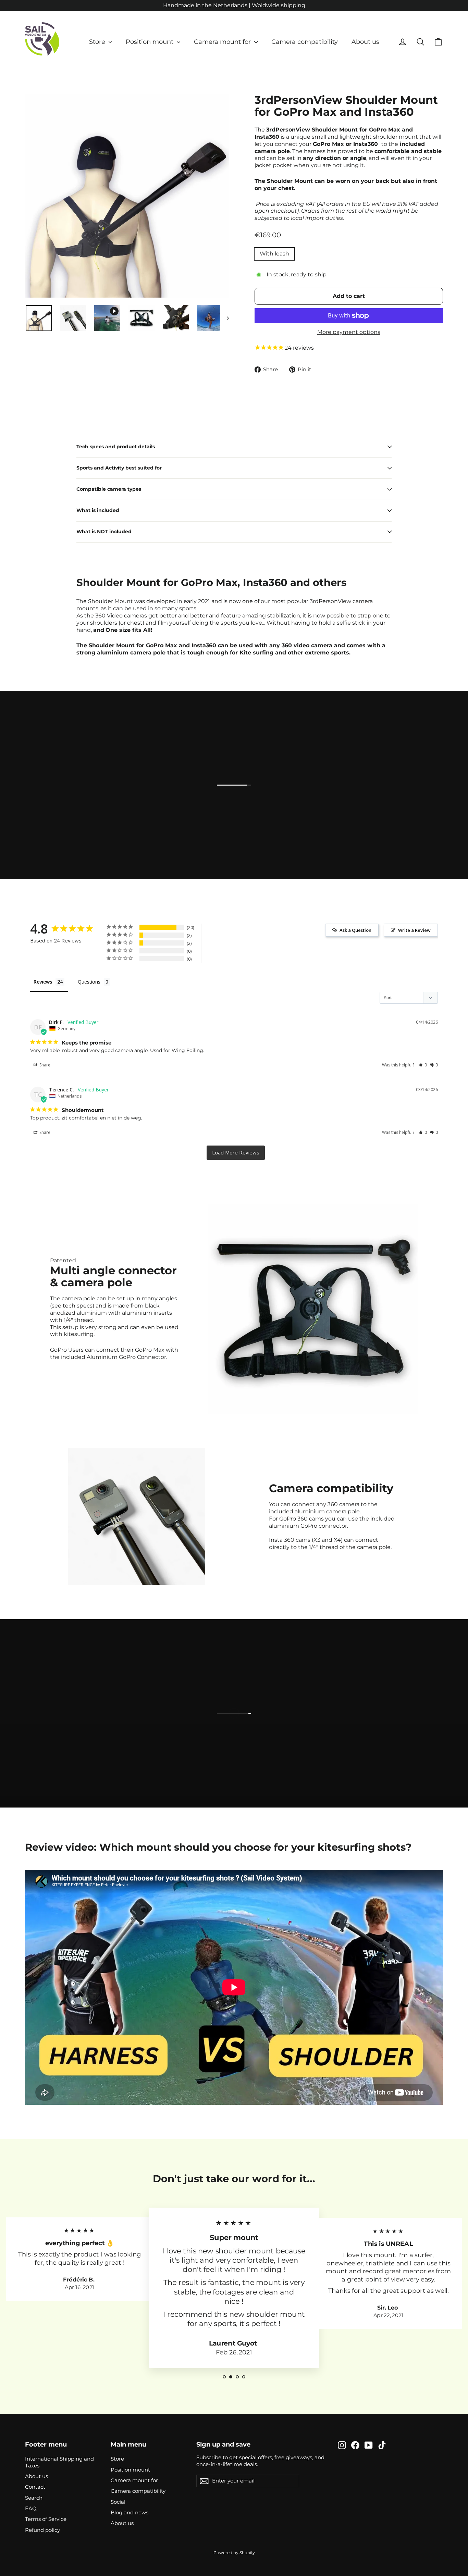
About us (365, 42)
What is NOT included (104, 532)
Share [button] (44, 1065)
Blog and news (130, 2513)
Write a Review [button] (414, 930)
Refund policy (42, 2530)
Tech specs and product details (116, 447)
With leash (274, 254)
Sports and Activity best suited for (119, 468)
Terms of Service (46, 2519)
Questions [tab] (89, 982)
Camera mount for (223, 42)
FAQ (31, 2509)
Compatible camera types (109, 489)
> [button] (236, 1153)
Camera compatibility (305, 42)
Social (118, 2502)
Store (98, 42)
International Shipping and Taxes (59, 2462)
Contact (35, 2487)
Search (34, 2498)
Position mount (150, 42)
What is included (98, 510)
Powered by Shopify (234, 2553)
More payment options (349, 332)
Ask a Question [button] (355, 930)
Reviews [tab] (43, 982)
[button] (423, 1065)
